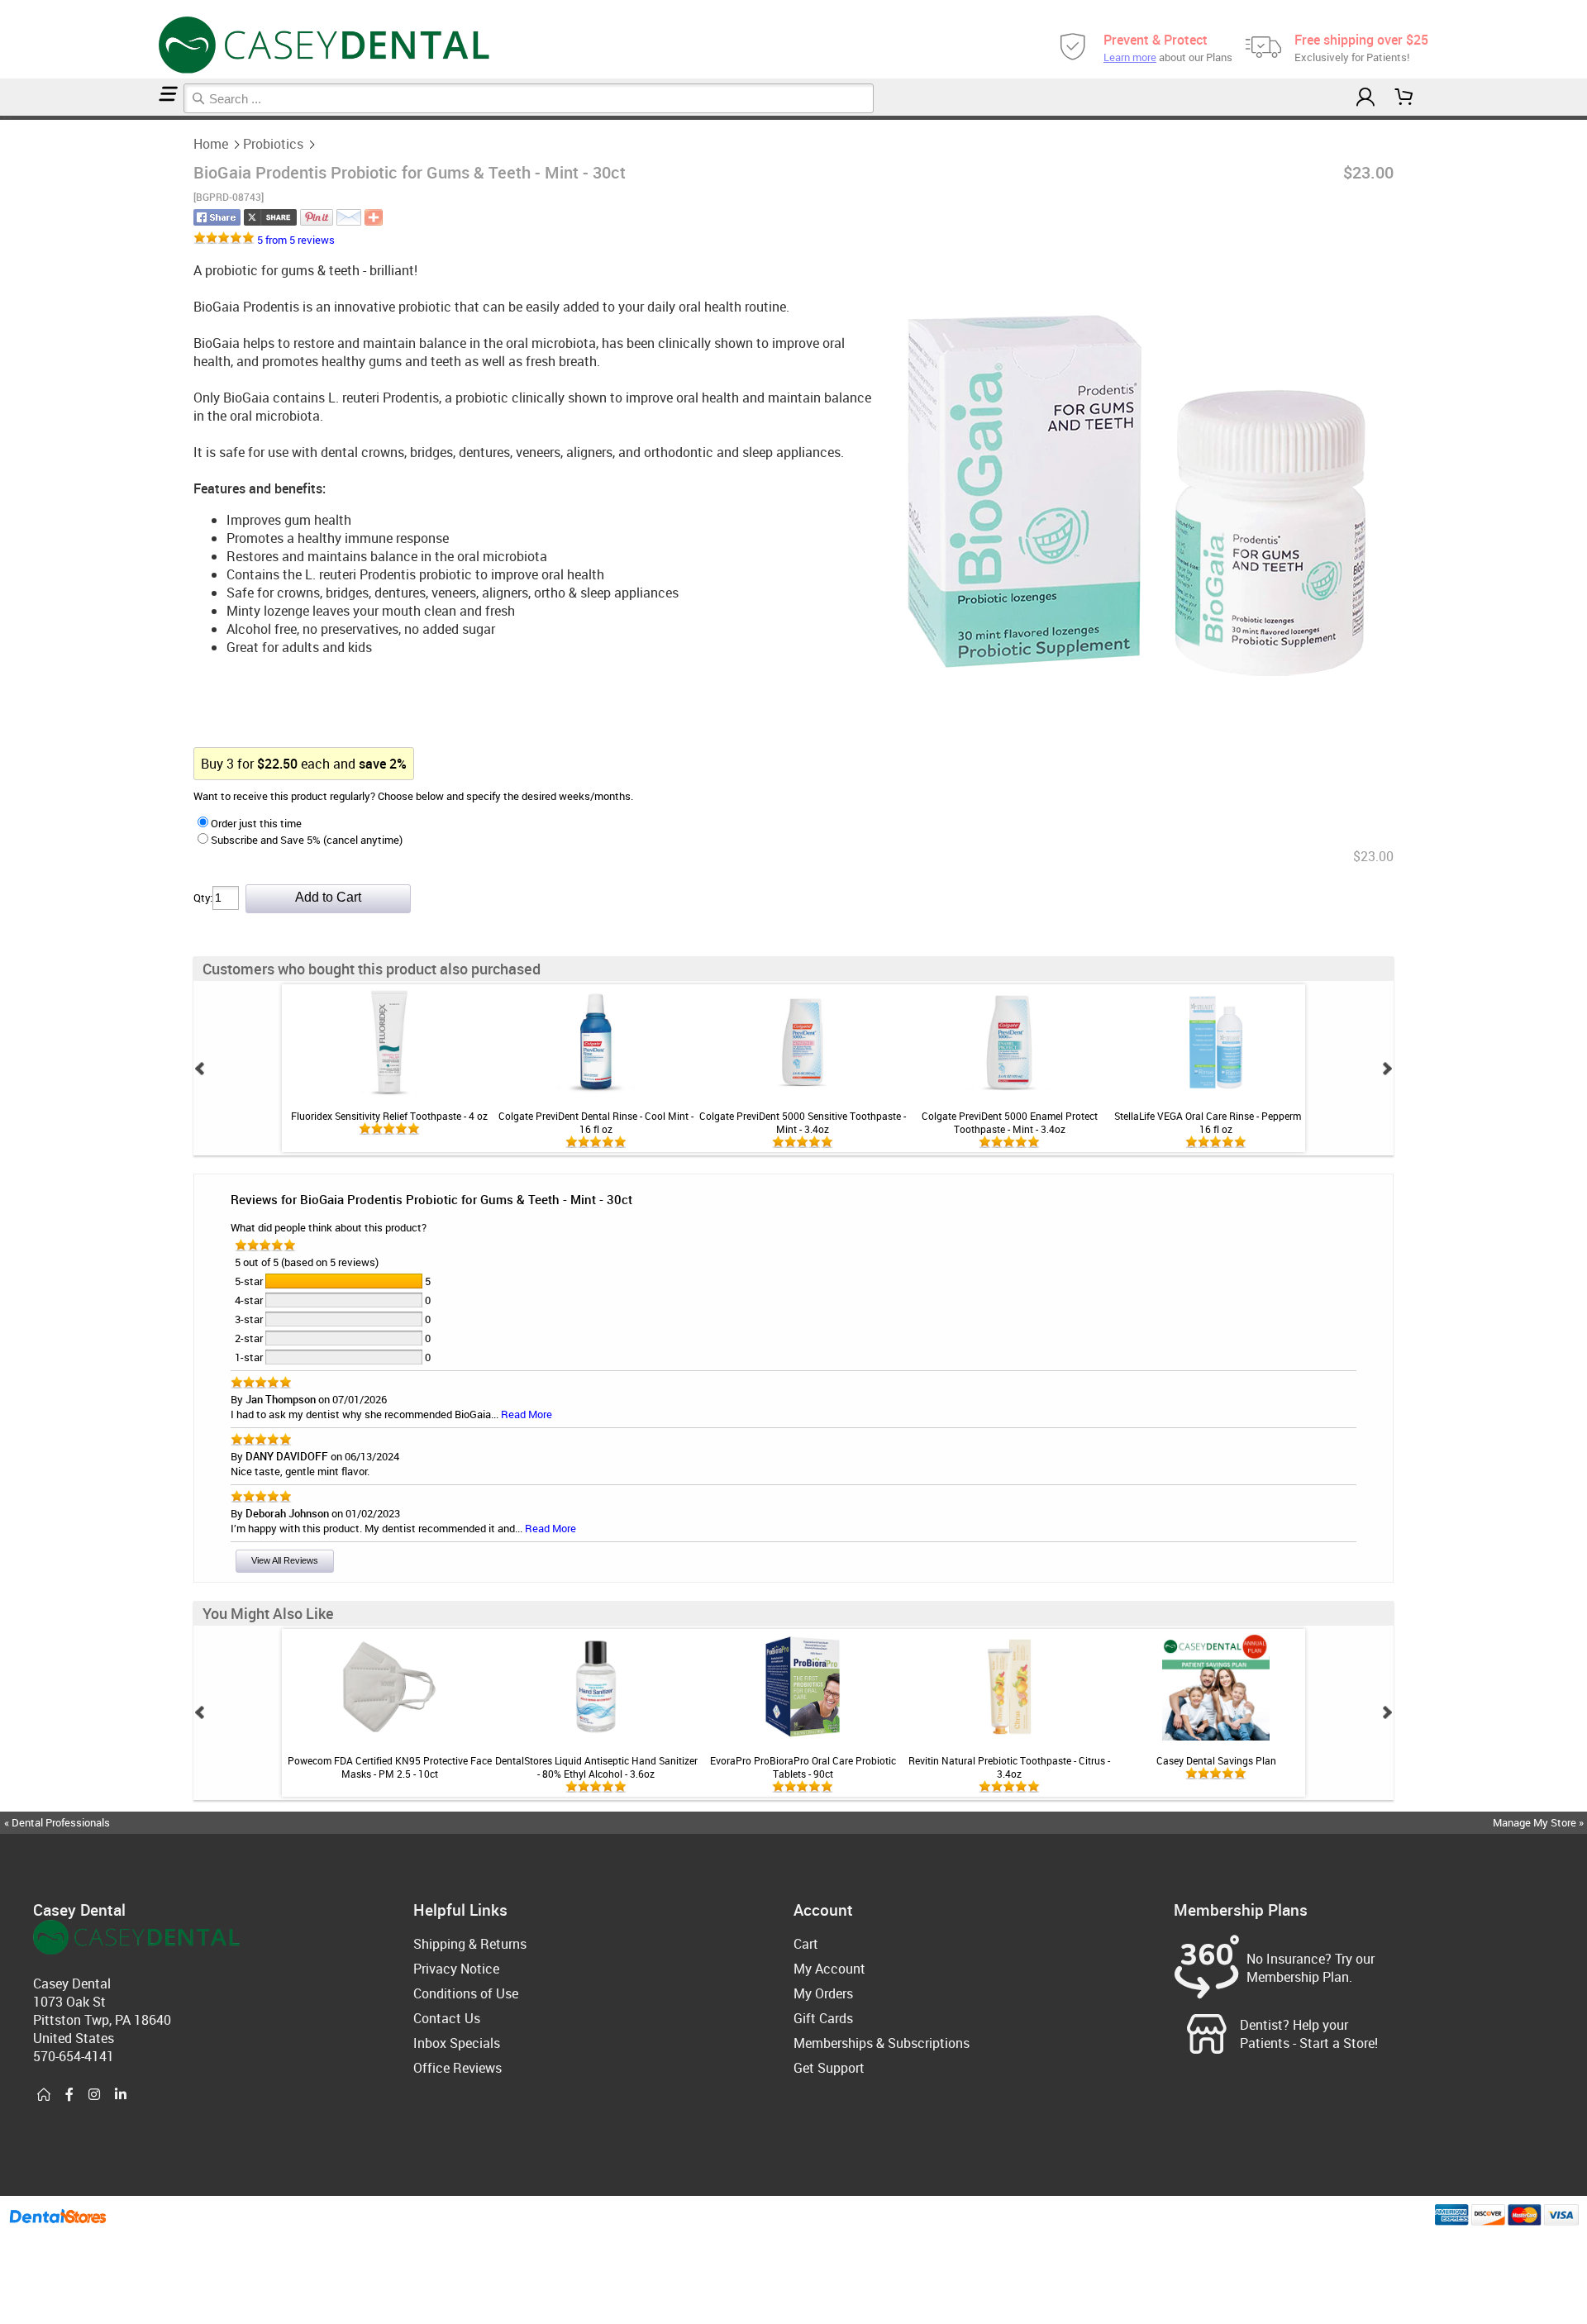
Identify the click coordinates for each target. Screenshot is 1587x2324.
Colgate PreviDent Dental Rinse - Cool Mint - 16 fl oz (596, 1122)
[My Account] (1365, 97)
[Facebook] (69, 2095)
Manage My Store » (1539, 1822)
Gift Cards (823, 2018)
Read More (527, 1414)
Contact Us (447, 2018)
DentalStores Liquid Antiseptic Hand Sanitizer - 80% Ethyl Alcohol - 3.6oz (596, 1767)
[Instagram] (94, 2095)
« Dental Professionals (57, 1822)
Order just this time (256, 823)
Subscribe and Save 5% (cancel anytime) (307, 840)
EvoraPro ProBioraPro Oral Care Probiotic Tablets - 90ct (803, 1767)
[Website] (44, 2095)
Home (211, 144)
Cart (806, 1944)
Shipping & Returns (470, 1944)
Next (1387, 1069)
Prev (200, 1069)
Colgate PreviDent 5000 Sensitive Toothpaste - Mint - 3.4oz (803, 1122)
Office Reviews (458, 2068)
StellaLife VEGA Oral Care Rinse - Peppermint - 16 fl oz (1216, 1122)
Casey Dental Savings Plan (1216, 1760)
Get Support (829, 2068)
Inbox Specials (457, 2043)
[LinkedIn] (121, 2095)
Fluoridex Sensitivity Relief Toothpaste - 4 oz (389, 1116)
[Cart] (1404, 97)
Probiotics (273, 144)
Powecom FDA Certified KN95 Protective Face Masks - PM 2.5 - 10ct (390, 1767)
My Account (829, 1969)
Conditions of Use (466, 1993)
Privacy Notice (456, 1969)
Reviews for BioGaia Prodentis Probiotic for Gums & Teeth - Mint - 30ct (431, 1199)
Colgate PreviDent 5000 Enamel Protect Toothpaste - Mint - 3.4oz (1010, 1122)
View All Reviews (285, 1560)
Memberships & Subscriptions (882, 2043)
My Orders (823, 1993)
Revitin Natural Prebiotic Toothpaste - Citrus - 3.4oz (1009, 1767)
